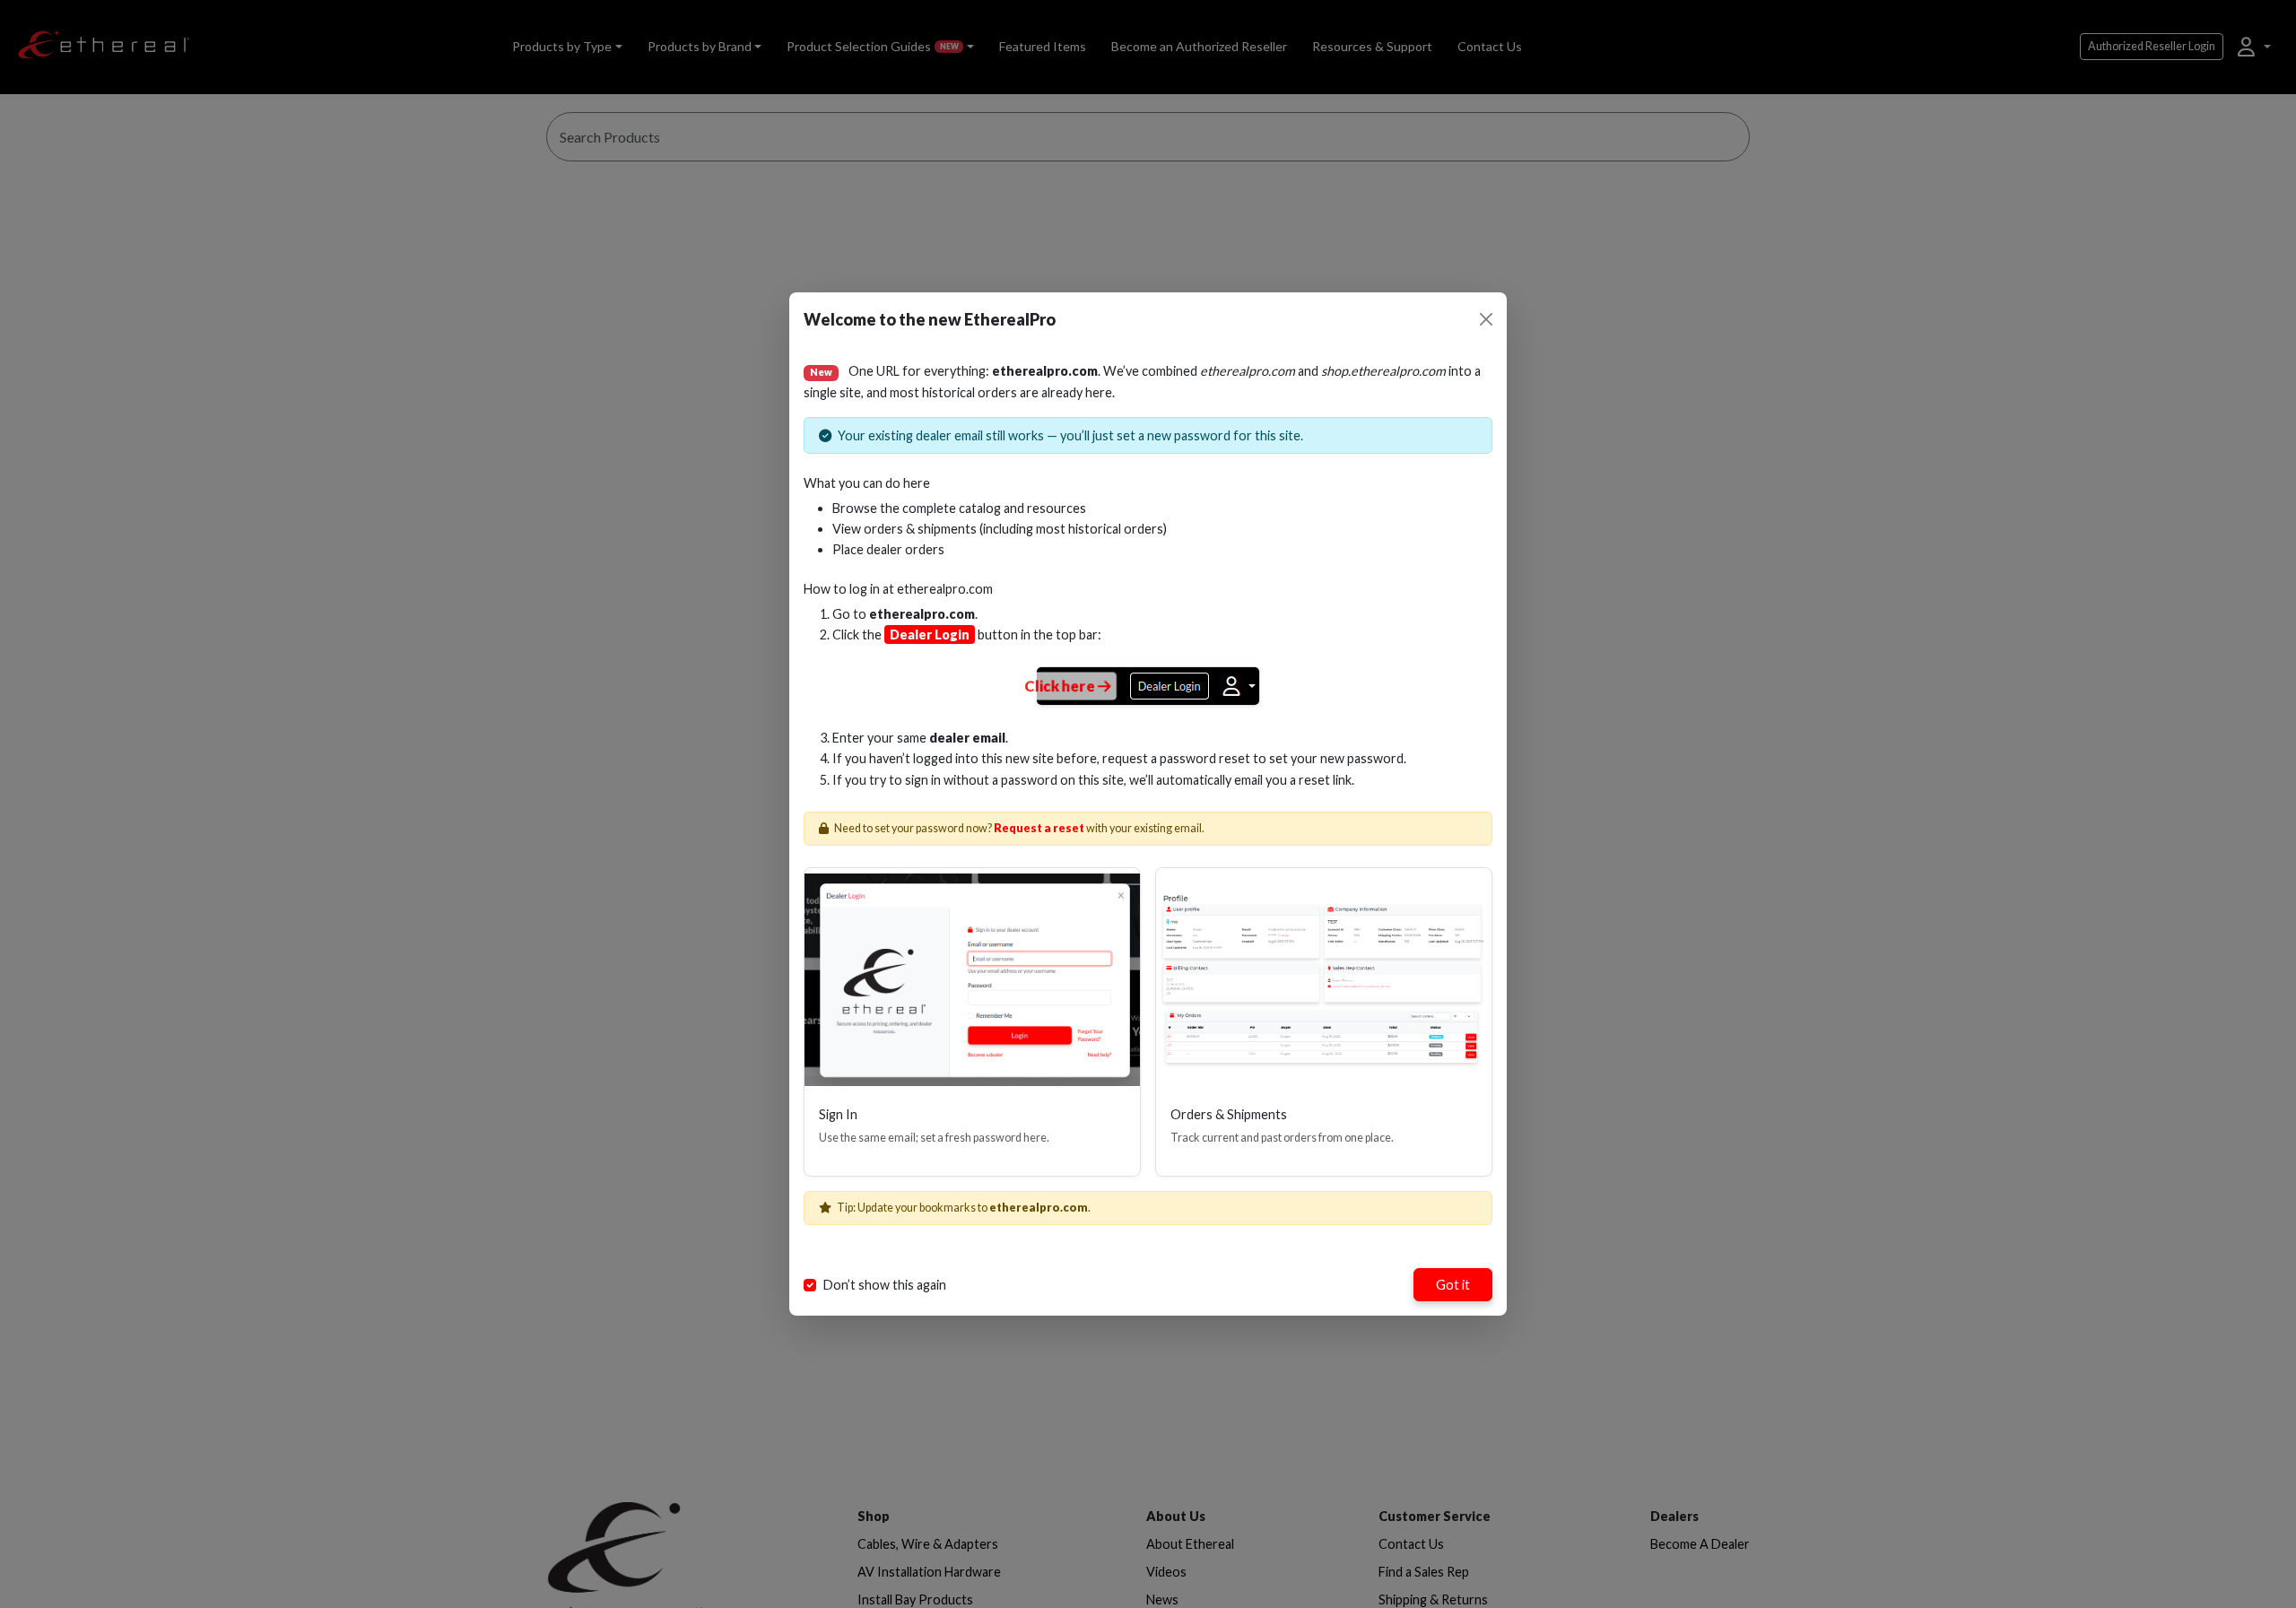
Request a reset (1039, 828)
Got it (1453, 1285)
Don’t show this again (885, 1285)
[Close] (1486, 319)
